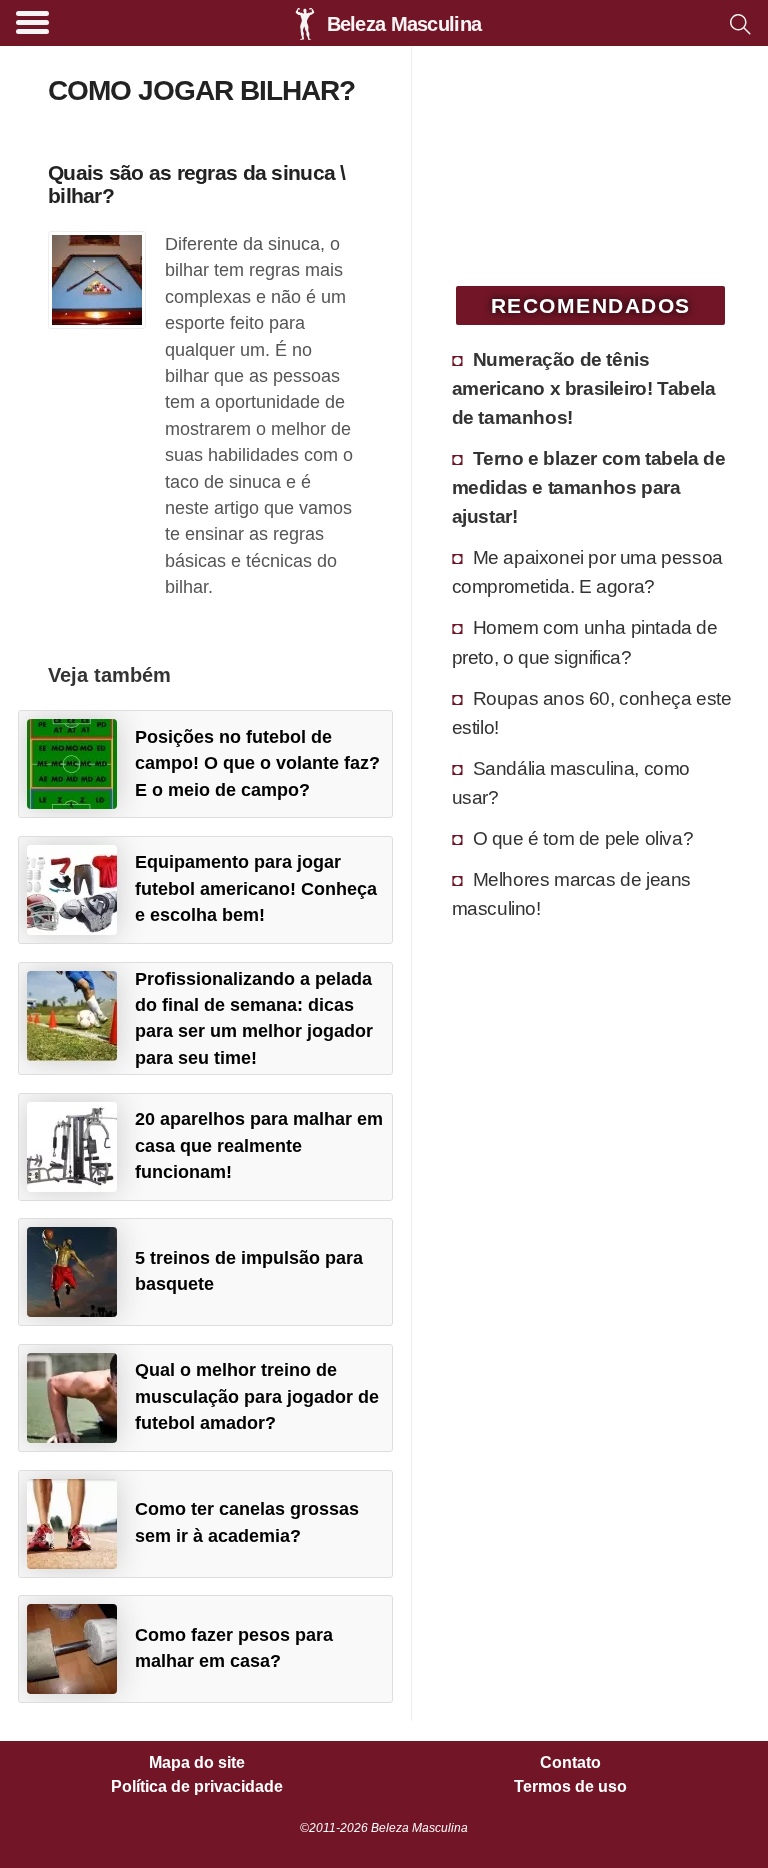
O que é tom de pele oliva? (583, 838)
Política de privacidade (197, 1787)
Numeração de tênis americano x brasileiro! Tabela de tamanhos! (584, 388)
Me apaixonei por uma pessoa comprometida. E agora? (587, 571)
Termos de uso (570, 1787)
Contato (570, 1763)
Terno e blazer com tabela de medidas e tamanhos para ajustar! (589, 487)
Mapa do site (197, 1763)
